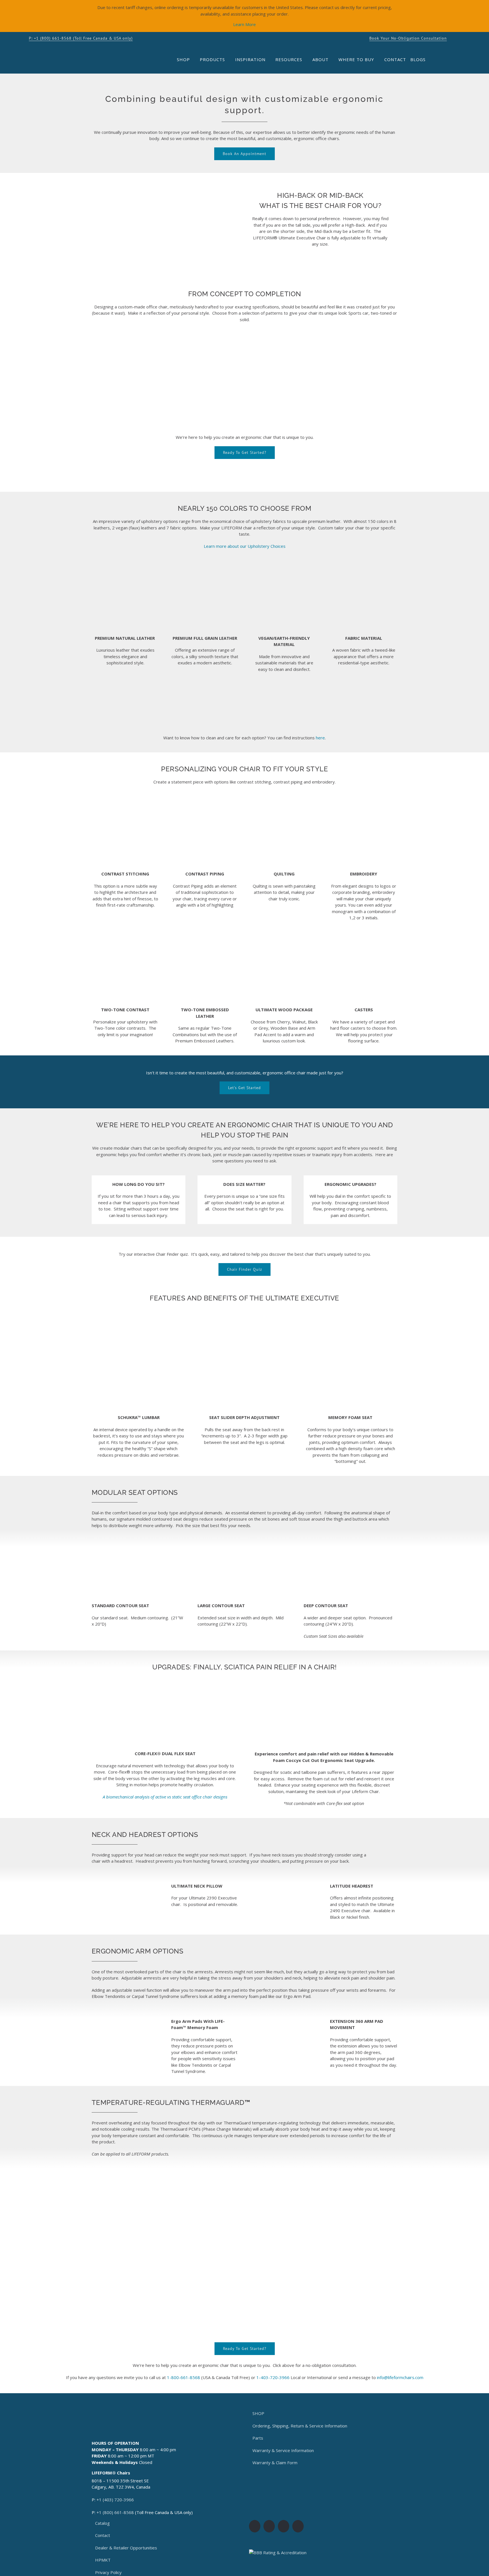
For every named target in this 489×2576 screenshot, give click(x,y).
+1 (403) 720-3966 (115, 2500)
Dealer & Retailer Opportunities (126, 2548)
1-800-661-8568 (184, 2377)
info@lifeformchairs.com (400, 2377)
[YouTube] (284, 2526)
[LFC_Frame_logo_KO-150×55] (65, 54)
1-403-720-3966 (273, 2377)
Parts (258, 2438)
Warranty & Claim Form (275, 2463)
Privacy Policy (108, 2572)
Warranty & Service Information (283, 2450)
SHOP (258, 2413)
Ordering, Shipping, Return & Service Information (300, 2426)
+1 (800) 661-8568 (115, 2512)
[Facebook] (255, 2526)
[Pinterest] (298, 2526)
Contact (103, 2535)
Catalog (102, 2523)
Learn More (244, 24)
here (320, 738)
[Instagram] (269, 2526)
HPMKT (103, 2560)
